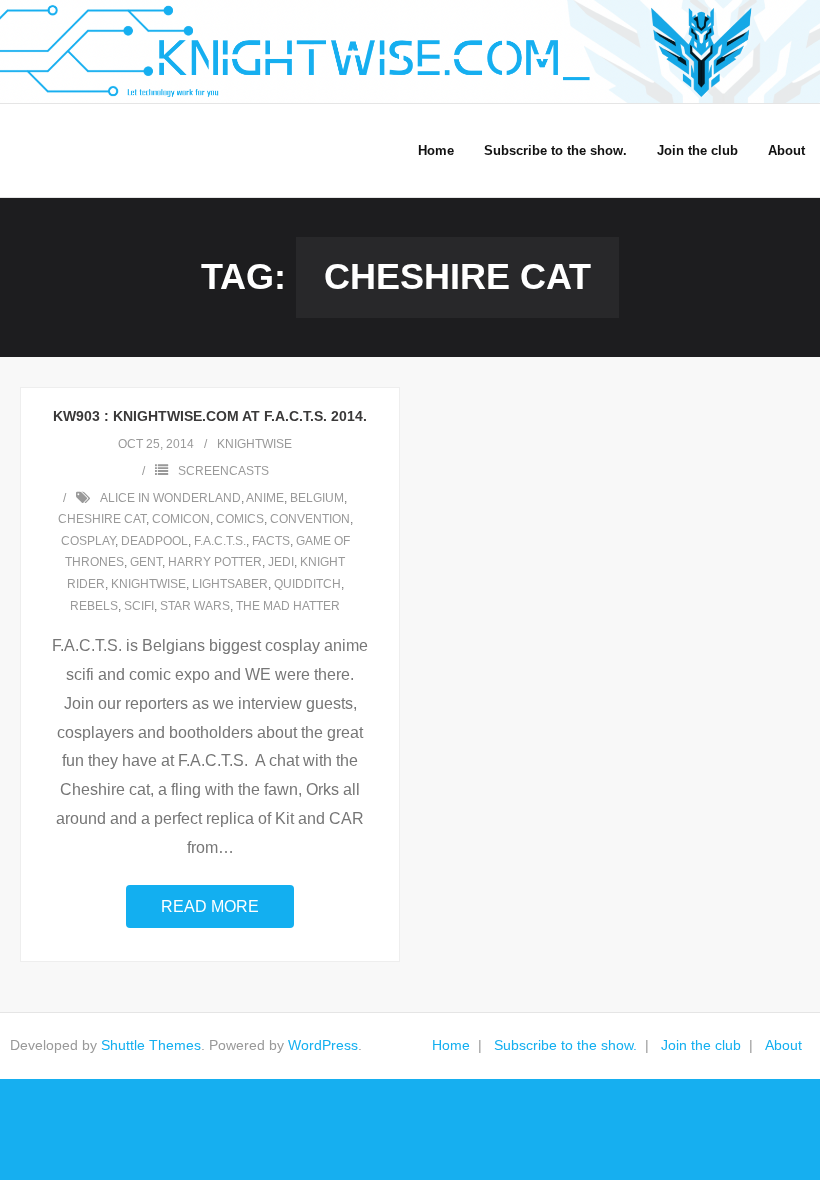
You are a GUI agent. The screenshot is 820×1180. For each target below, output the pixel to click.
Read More (210, 906)
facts (271, 541)
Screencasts (223, 471)
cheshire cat (102, 519)
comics (240, 519)
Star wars (195, 606)
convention (310, 519)
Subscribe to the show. (565, 1045)
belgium (317, 498)
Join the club (701, 1045)
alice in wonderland (170, 498)
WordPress (323, 1045)
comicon (181, 519)
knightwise (254, 444)
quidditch (307, 584)
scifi (139, 606)
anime (265, 498)
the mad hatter (288, 606)
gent (146, 562)
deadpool (154, 541)
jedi (281, 562)
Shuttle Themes (151, 1045)
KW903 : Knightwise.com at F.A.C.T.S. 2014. (210, 416)
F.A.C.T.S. (220, 541)
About (783, 1045)
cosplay (88, 541)
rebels (94, 606)
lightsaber (230, 584)
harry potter (215, 562)
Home (451, 1045)
